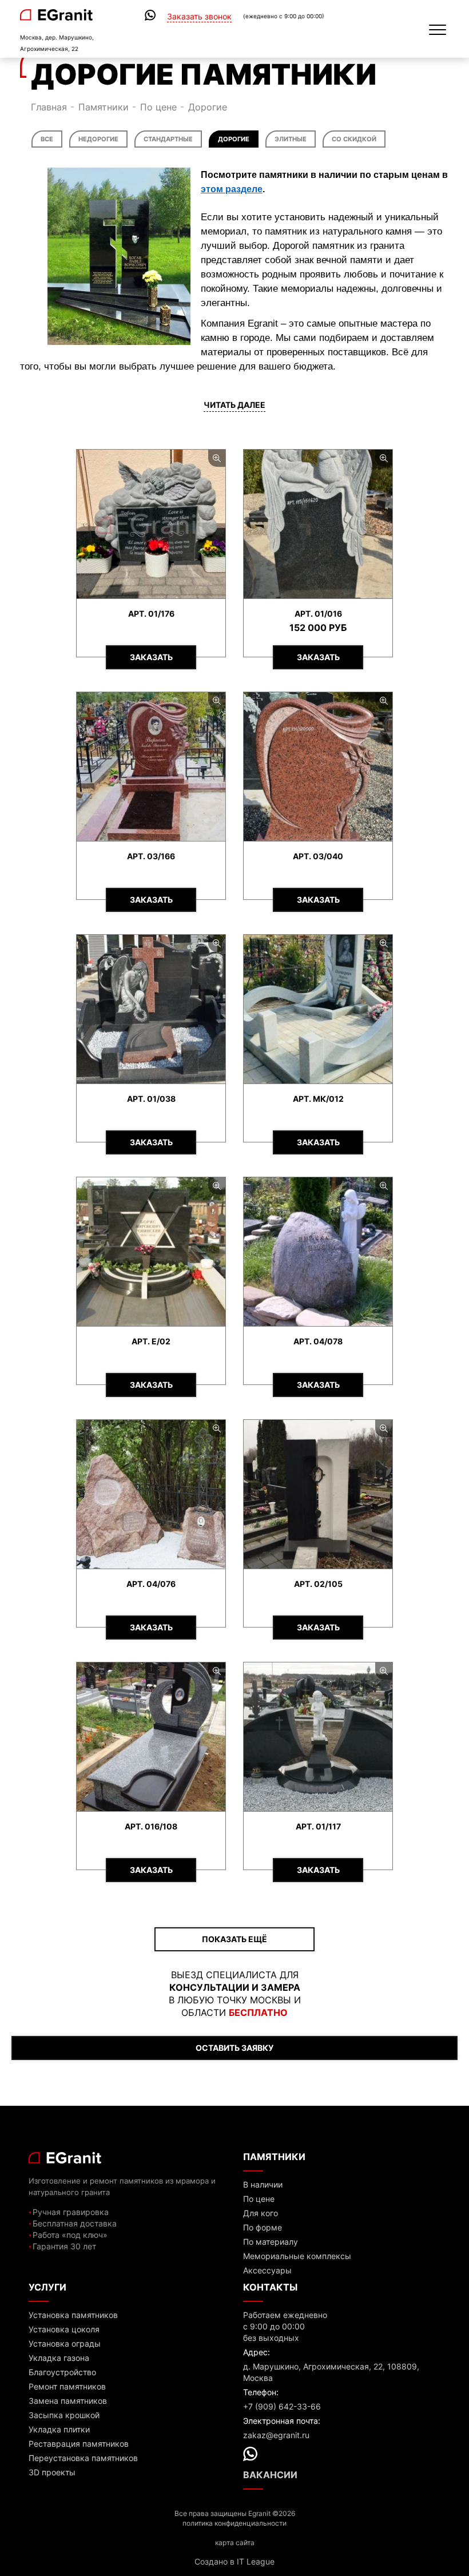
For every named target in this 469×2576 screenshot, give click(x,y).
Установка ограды (65, 2343)
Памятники (104, 107)
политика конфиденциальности (234, 2523)
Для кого (261, 2213)
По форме (263, 2227)
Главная (49, 107)
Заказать (151, 657)
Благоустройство (62, 2372)
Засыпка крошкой (64, 2415)
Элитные (291, 139)
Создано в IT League (234, 2561)
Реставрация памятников (79, 2444)
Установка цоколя (64, 2329)
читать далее (234, 405)
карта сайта (235, 2543)
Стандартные (168, 139)
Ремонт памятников (67, 2386)
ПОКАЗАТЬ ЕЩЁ (234, 1939)
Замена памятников (68, 2401)
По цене (158, 107)
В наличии (263, 2184)
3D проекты (52, 2472)
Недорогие (98, 139)
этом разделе (232, 189)
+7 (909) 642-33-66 (282, 2406)
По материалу (271, 2242)
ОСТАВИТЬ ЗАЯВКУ (234, 2048)
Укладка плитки (59, 2429)
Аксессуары (267, 2270)
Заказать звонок (199, 17)
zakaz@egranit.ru (276, 2435)
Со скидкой (354, 139)
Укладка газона (59, 2358)
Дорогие (234, 139)
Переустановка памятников (83, 2458)
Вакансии (270, 2475)
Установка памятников (73, 2315)
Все (47, 139)
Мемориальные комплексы (297, 2256)
